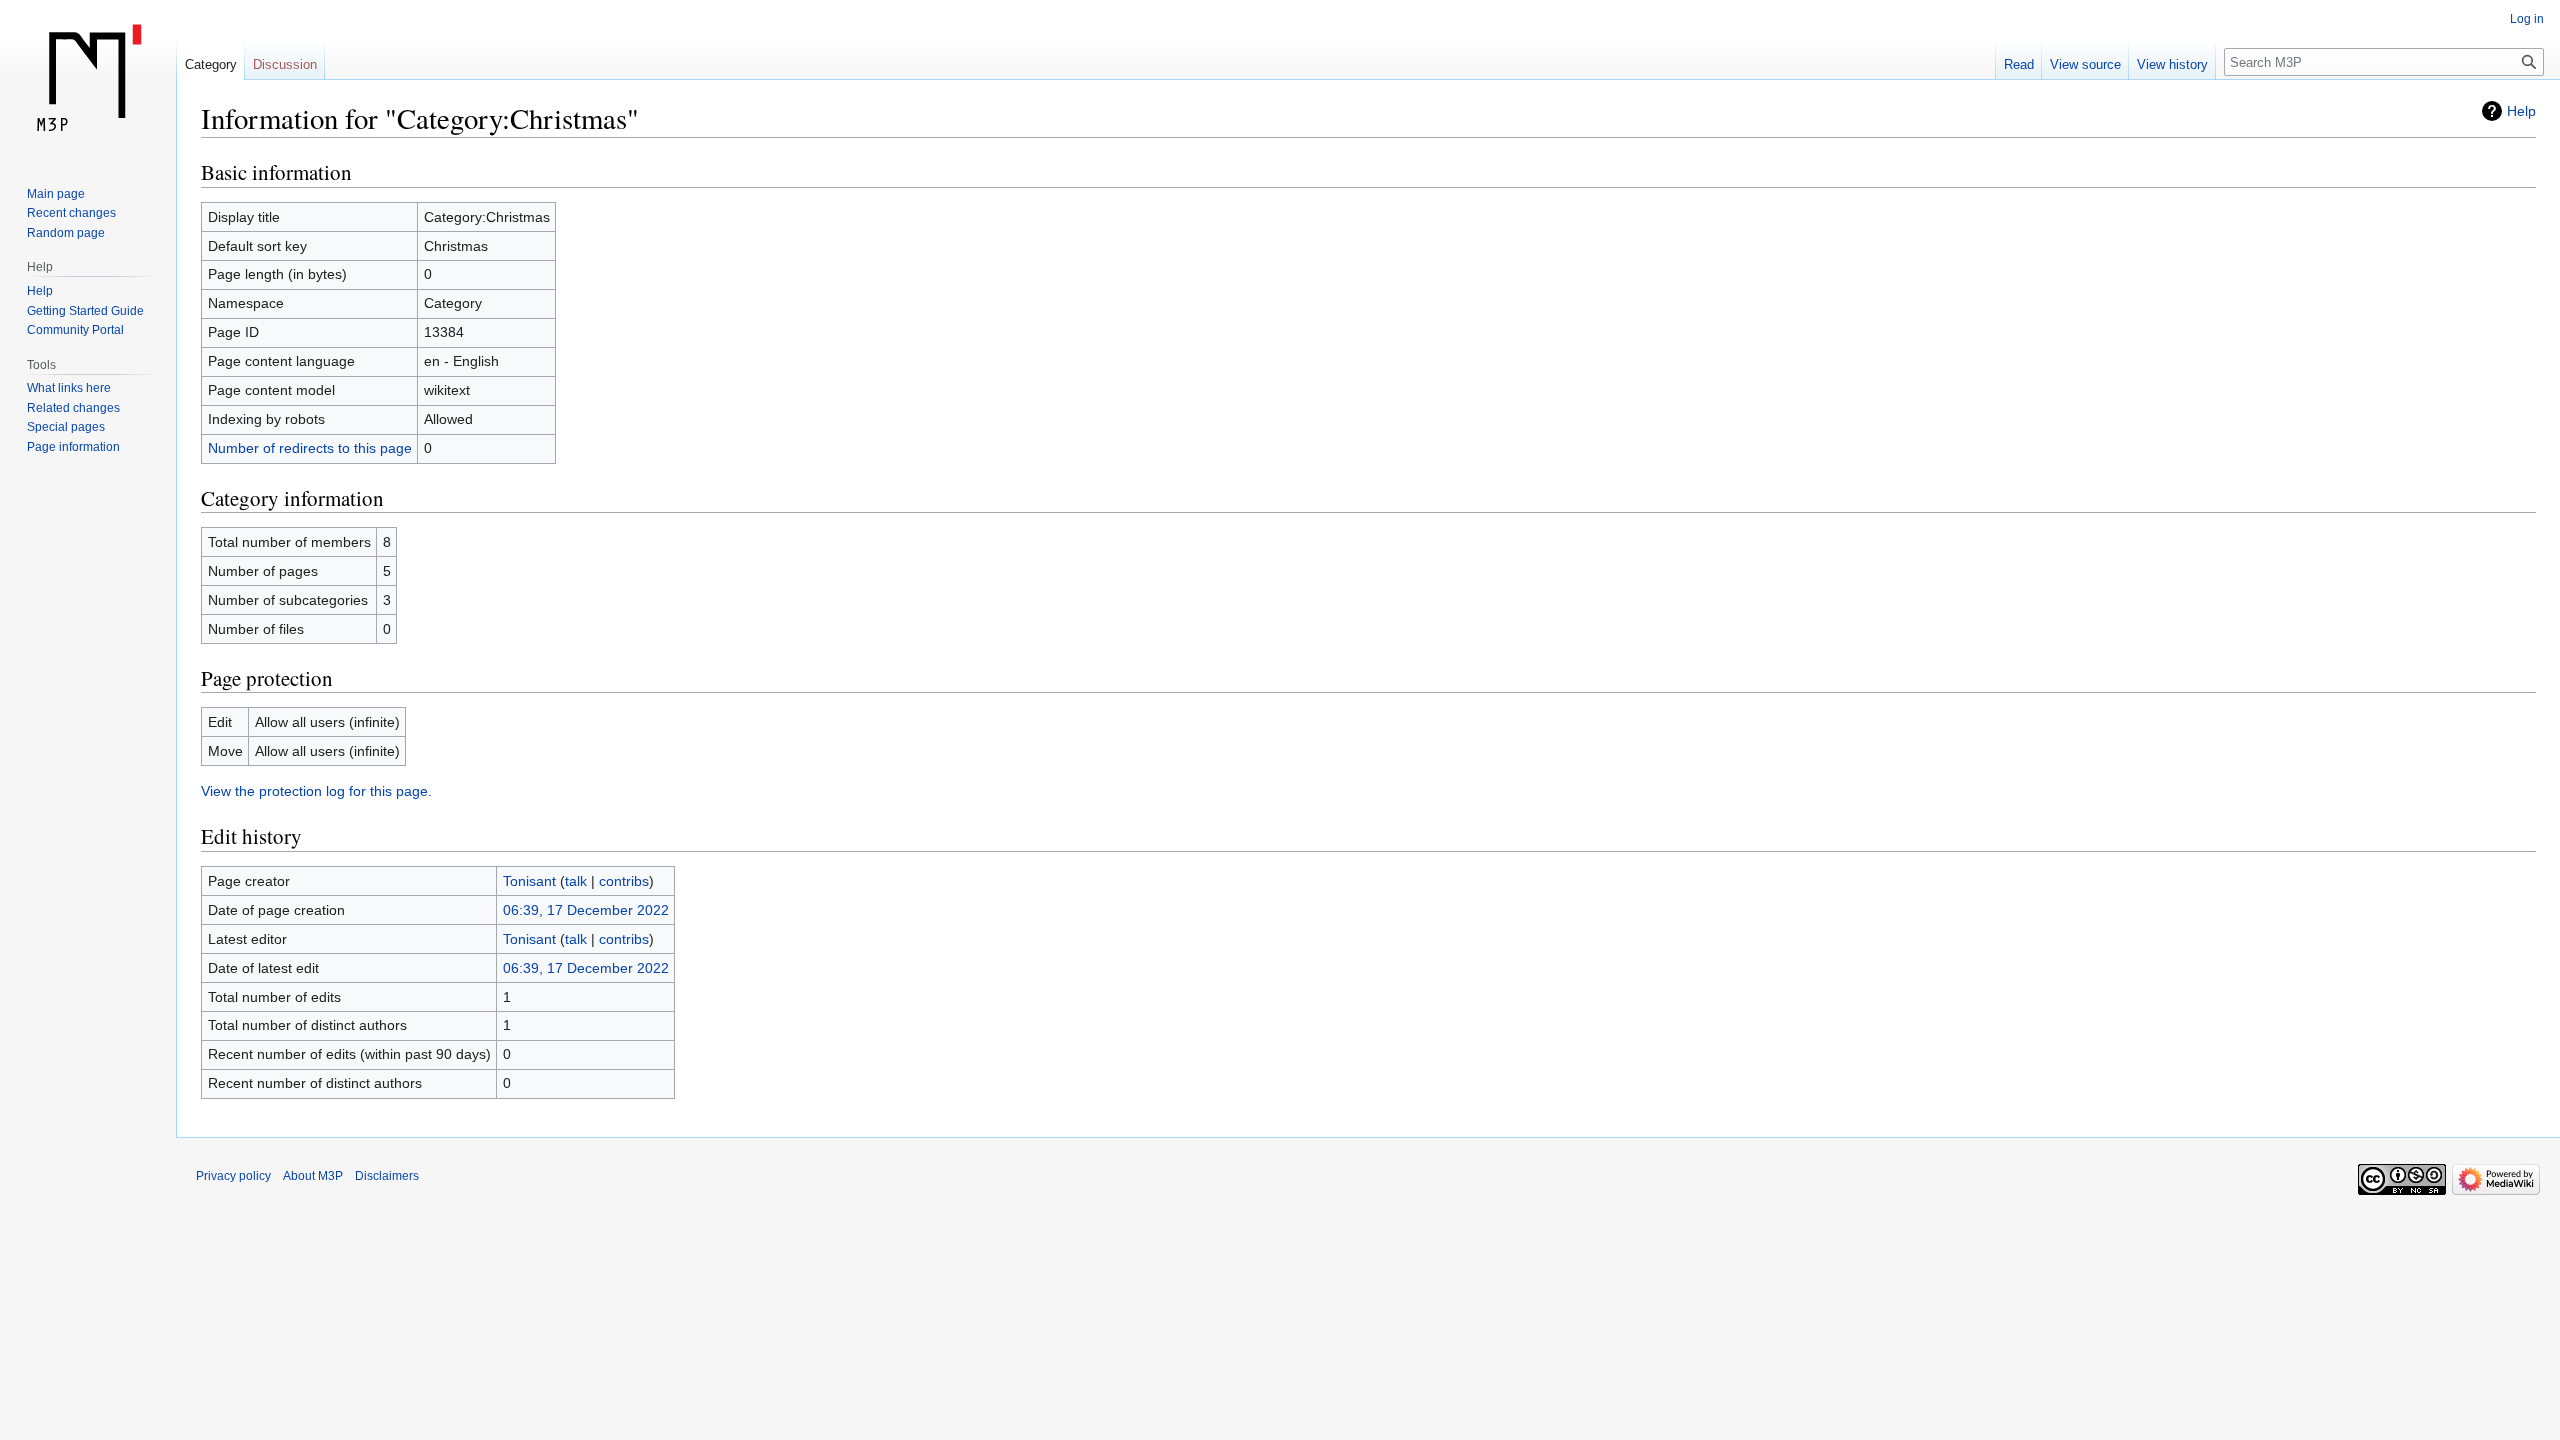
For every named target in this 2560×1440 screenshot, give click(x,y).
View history (2172, 64)
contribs (624, 881)
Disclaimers (387, 1176)
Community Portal (75, 330)
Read (2019, 64)
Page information (73, 447)
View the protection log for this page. (316, 791)
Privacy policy (233, 1176)
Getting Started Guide (85, 311)
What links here (69, 388)
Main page (56, 194)
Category (211, 64)
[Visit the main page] (88, 80)
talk (576, 881)
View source (2085, 64)
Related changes (73, 408)
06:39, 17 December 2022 (586, 910)
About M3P (313, 1176)
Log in (2527, 19)
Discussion (285, 64)
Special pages (66, 427)
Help (2521, 111)
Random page (66, 233)
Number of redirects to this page (310, 448)
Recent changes (71, 213)
